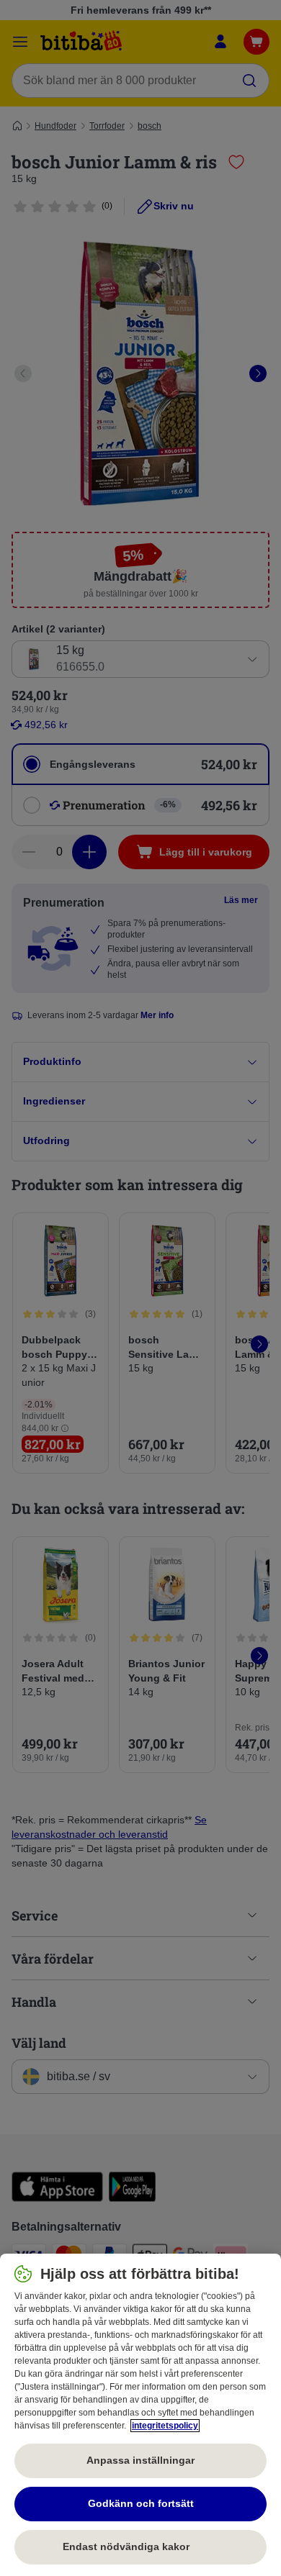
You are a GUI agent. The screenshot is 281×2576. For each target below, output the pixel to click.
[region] (140, 2415)
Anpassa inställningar (140, 2460)
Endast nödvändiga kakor (140, 2546)
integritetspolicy (165, 2426)
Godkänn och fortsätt (141, 2503)
